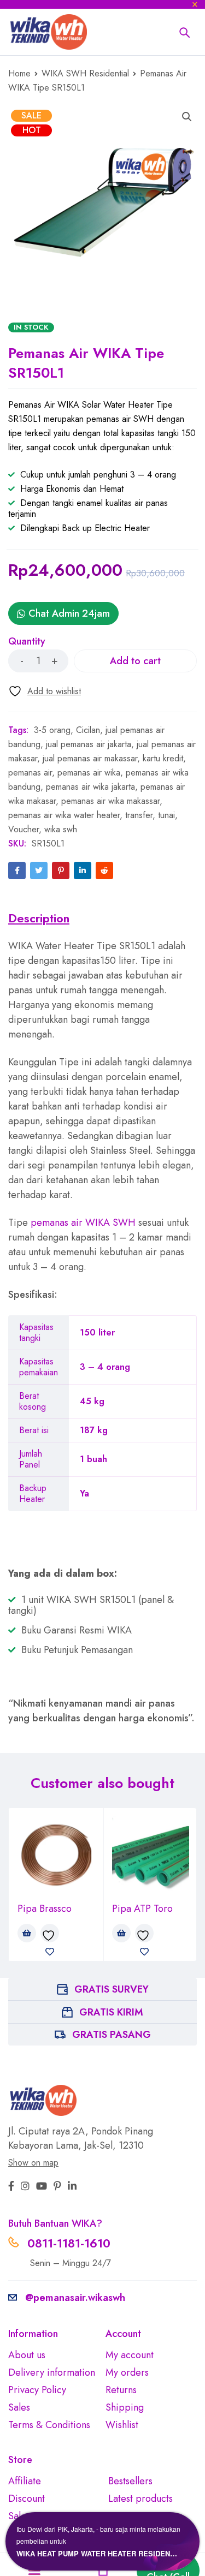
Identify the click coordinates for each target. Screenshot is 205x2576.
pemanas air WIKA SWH (83, 1223)
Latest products (140, 2499)
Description (39, 918)
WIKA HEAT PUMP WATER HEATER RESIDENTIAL (98, 2553)
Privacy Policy (37, 2390)
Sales (19, 2407)
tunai (166, 815)
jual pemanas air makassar (90, 758)
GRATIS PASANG (112, 2035)
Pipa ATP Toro (142, 1909)
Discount (27, 2499)
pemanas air (30, 773)
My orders (127, 2372)
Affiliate (25, 2481)
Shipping (125, 2407)
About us (27, 2355)
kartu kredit (163, 758)
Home (19, 73)
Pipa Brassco (45, 1909)
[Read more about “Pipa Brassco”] (27, 1933)
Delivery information (52, 2372)
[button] (187, 117)
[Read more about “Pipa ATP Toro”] (121, 1933)
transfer (139, 815)
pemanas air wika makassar (110, 801)
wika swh (61, 829)
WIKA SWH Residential (85, 73)
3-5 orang (52, 730)
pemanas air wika (89, 773)
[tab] (39, 918)
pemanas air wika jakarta (90, 787)
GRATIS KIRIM (111, 2012)
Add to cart (135, 661)
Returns (121, 2390)
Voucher (24, 829)
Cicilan (88, 730)
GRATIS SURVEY (112, 1989)
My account (130, 2355)
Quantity (27, 642)
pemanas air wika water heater (64, 815)
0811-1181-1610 (69, 2243)
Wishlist (122, 2425)
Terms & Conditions (49, 2425)
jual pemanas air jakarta (89, 744)
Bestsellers (130, 2481)
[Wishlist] (45, 691)
